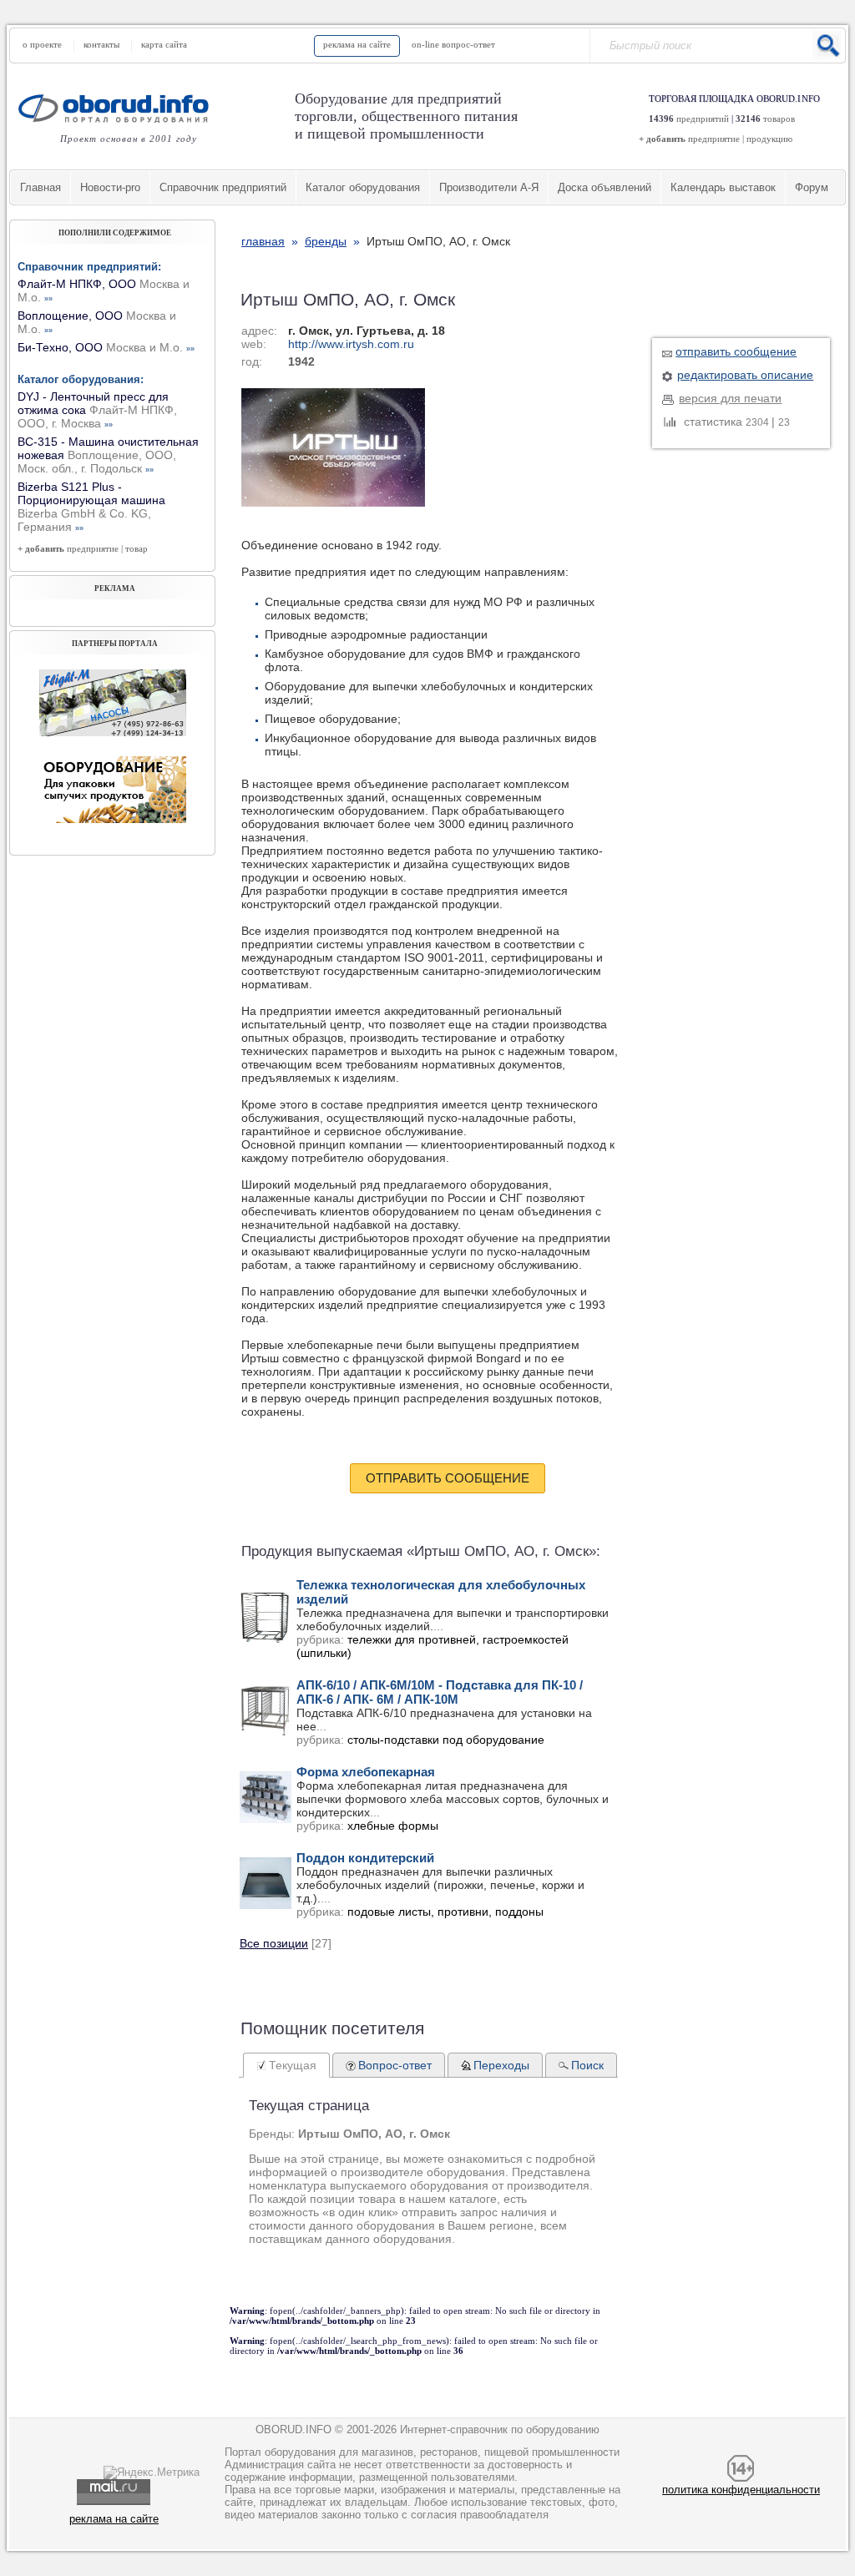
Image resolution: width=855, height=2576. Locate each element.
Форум (812, 187)
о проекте (42, 44)
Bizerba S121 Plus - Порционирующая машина (91, 507)
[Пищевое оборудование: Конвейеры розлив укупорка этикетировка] (113, 732)
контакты (101, 44)
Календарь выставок (723, 187)
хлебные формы (393, 1826)
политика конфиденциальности (741, 2490)
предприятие (714, 139)
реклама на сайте (357, 44)
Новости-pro (110, 187)
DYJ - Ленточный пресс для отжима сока (97, 410)
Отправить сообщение (448, 1478)
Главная (40, 187)
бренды (326, 241)
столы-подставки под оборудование (446, 1740)
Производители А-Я (489, 187)
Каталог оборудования (363, 187)
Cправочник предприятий (223, 187)
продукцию (769, 139)
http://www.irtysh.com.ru (351, 344)
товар (137, 548)
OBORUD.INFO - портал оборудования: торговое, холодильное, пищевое (119, 108)
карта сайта (164, 44)
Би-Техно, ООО (106, 347)
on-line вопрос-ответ (453, 44)
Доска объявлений (605, 187)
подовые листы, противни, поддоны (445, 1912)
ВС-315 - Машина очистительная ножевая (108, 455)
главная (263, 241)
